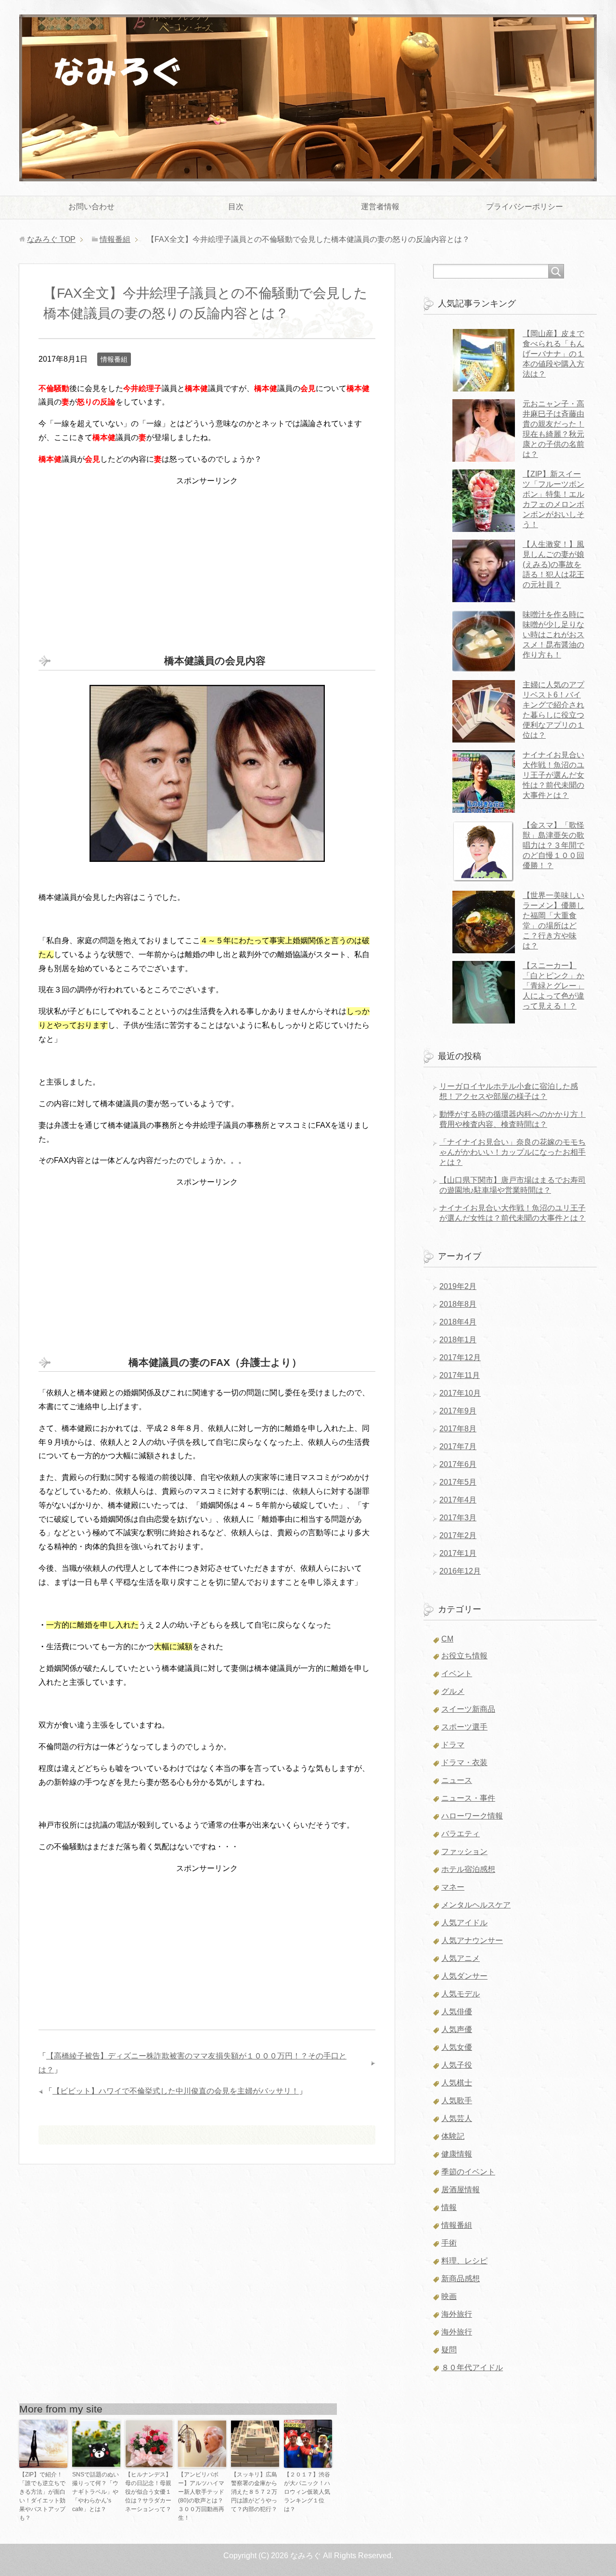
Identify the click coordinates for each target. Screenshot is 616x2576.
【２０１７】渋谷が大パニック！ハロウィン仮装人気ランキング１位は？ (307, 2492)
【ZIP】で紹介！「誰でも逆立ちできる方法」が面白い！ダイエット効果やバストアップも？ (42, 2496)
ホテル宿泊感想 (468, 1869)
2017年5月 (458, 1482)
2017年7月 (458, 1446)
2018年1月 (458, 1340)
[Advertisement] (207, 555)
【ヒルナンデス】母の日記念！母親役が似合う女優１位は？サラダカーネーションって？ (148, 2492)
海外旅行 (457, 2314)
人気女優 (457, 2047)
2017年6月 (458, 1464)
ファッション (464, 1851)
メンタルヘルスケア (476, 1905)
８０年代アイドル (472, 2368)
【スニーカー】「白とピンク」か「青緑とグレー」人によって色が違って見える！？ (553, 986)
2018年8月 (458, 1304)
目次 (236, 207)
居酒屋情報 (461, 2190)
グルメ (453, 1691)
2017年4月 (458, 1500)
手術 (449, 2243)
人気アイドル (464, 1923)
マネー (453, 1887)
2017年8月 (458, 1429)
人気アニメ (461, 1958)
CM (447, 1639)
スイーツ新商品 (468, 1709)
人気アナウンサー (472, 1940)
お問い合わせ (91, 207)
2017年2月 (458, 1535)
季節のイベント (468, 2172)
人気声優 (457, 2029)
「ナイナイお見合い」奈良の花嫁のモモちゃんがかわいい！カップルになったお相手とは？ (513, 1152)
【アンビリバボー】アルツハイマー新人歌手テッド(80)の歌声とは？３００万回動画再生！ (201, 2496)
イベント (457, 1673)
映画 (449, 2296)
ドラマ (453, 1745)
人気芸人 (457, 2118)
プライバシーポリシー (525, 207)
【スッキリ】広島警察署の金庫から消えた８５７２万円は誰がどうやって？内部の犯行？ (254, 2492)
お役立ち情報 (464, 1656)
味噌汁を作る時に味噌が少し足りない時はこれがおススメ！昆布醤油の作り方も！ (553, 635)
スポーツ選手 (464, 1727)
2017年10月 (460, 1393)
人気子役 (457, 2065)
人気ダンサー (464, 1976)
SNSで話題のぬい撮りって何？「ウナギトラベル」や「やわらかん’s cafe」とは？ (96, 2492)
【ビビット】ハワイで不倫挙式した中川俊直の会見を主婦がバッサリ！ (176, 2091)
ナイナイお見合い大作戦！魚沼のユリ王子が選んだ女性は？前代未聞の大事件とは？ (553, 775)
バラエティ (461, 1834)
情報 (449, 2207)
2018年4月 (458, 1322)
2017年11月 (460, 1375)
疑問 (449, 2350)
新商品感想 (461, 2279)
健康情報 (457, 2154)
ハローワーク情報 (472, 1816)
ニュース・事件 (468, 1798)
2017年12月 (460, 1357)
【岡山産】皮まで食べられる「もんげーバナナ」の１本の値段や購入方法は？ (553, 354)
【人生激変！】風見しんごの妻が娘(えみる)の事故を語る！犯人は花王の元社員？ (553, 564)
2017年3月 (458, 1518)
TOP (51, 239)
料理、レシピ (464, 2261)
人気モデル (461, 1994)
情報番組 (114, 359)
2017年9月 (458, 1411)
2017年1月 (458, 1553)
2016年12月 (460, 1571)
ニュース (457, 1780)
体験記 (453, 2136)
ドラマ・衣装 (464, 1762)
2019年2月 (458, 1286)
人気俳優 (457, 2012)
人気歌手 (457, 2101)
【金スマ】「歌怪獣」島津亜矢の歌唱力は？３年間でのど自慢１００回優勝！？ (553, 845)
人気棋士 (457, 2083)
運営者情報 (380, 207)
